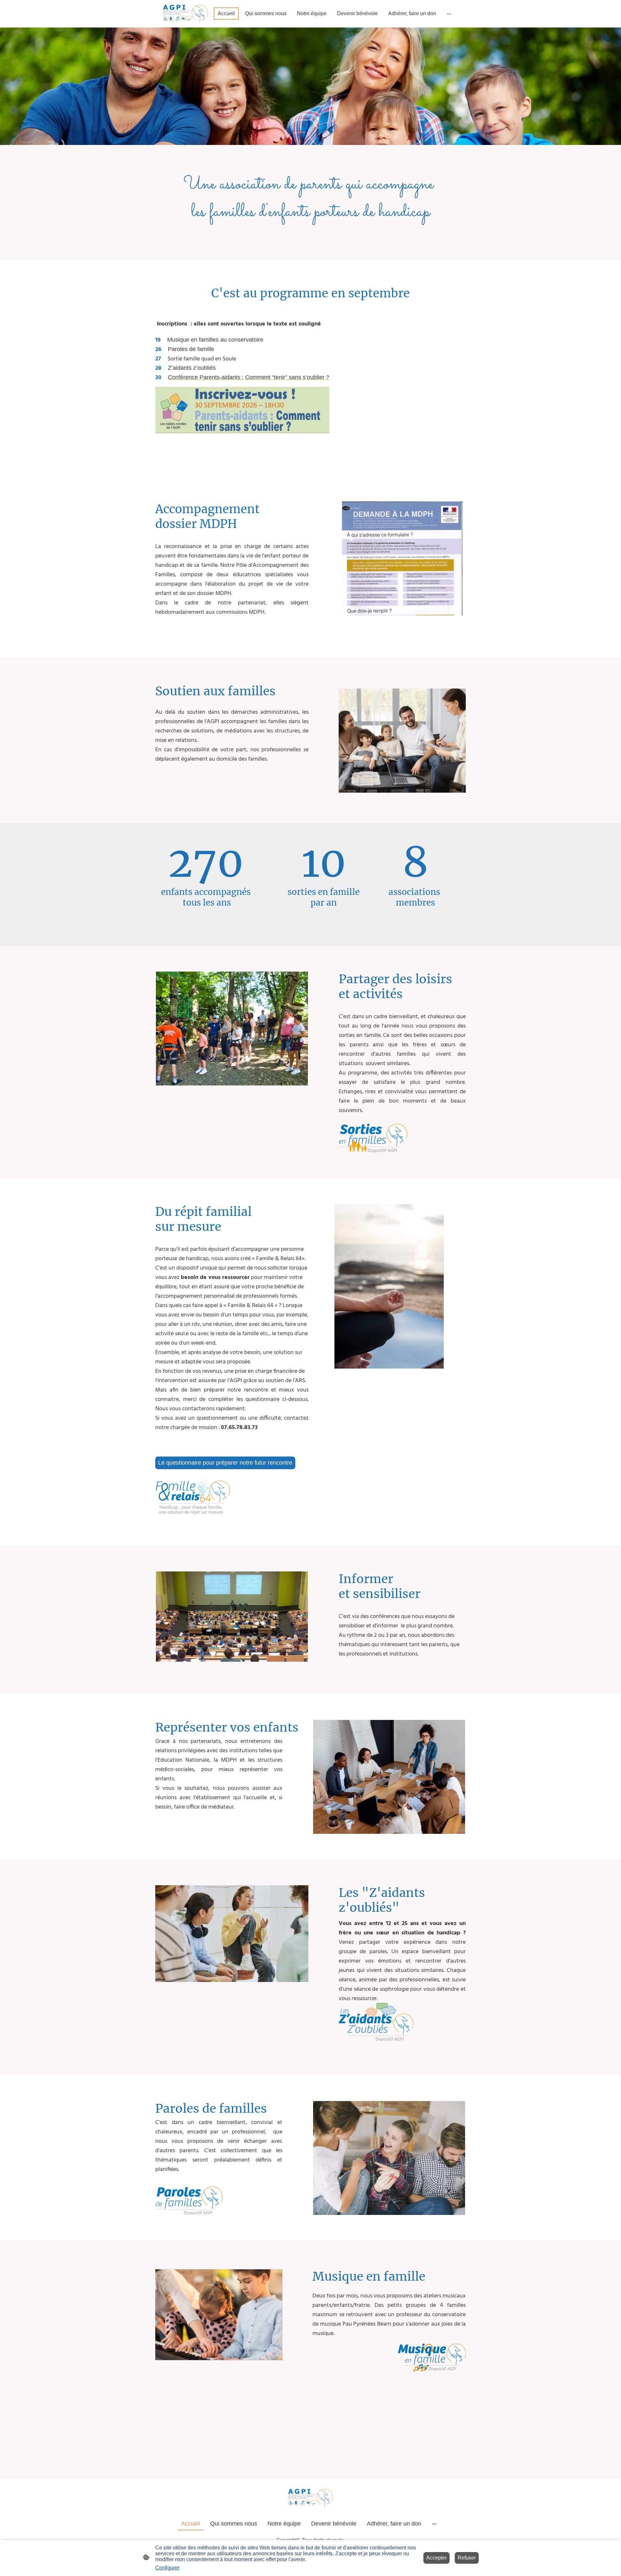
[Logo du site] (185, 14)
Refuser (467, 2558)
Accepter (436, 2558)
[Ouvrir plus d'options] (449, 14)
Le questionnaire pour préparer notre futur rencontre (225, 1463)
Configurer (167, 2568)
